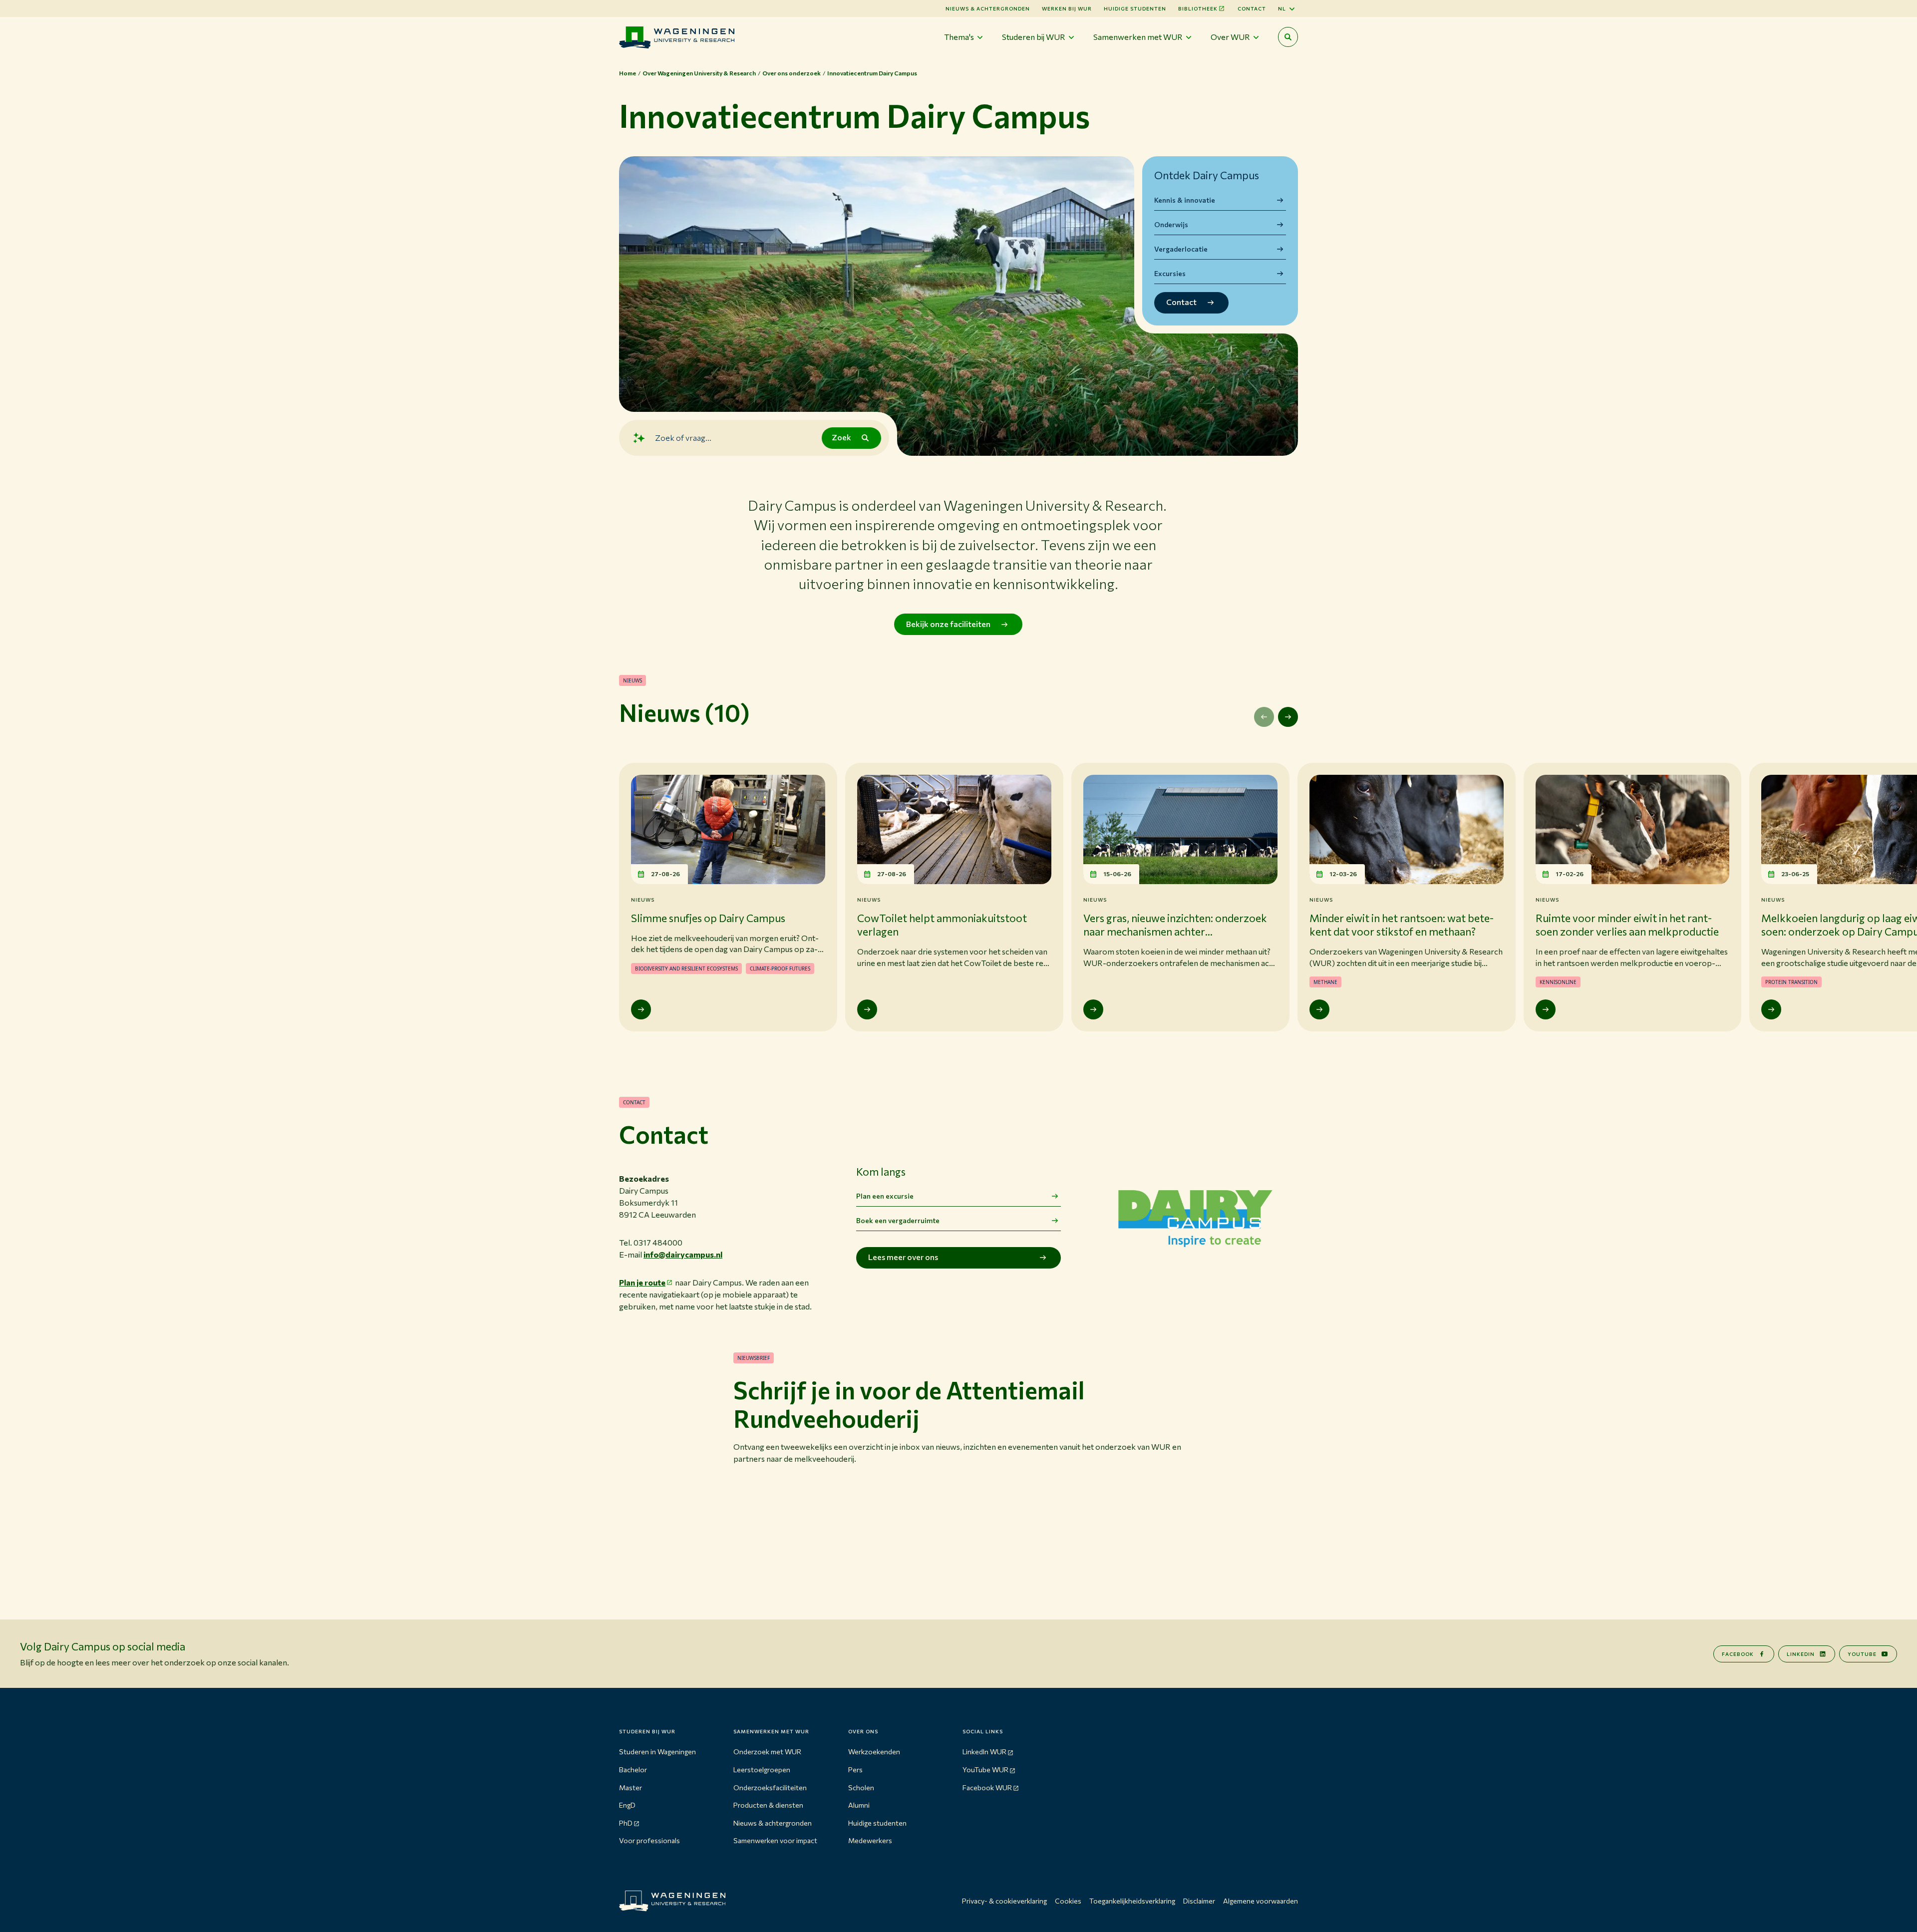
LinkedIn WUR (984, 1752)
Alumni (859, 1805)
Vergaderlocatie (1181, 249)
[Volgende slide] (1288, 717)
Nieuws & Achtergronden (988, 8)
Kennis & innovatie (1185, 200)
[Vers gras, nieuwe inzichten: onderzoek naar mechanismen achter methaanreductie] (1093, 1009)
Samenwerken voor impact (775, 1840)
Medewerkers (870, 1840)
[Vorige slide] (1264, 717)
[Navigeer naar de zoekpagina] (1288, 37)
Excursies (1170, 273)
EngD (627, 1805)
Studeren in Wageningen (657, 1752)
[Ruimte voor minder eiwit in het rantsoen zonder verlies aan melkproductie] (1546, 1009)
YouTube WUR (985, 1770)
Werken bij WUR (1067, 8)
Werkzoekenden (874, 1752)
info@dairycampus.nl (683, 1254)
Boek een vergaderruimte (898, 1220)
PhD (626, 1823)
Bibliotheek (1198, 8)
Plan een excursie (885, 1196)
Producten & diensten (768, 1805)
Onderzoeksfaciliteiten (770, 1787)
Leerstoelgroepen (762, 1770)
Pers (855, 1770)
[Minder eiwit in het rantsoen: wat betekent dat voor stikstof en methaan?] (1319, 1009)
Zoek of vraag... (683, 438)
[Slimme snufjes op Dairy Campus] (641, 1009)
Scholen (861, 1787)
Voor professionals (649, 1840)
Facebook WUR (987, 1787)
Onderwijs (1171, 224)
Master (631, 1787)
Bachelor (633, 1770)
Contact (1252, 8)
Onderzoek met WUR (767, 1752)
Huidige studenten (1135, 8)
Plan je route (642, 1282)
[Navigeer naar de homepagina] (677, 37)
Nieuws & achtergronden (773, 1823)
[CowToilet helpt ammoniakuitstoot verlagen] (867, 1009)
